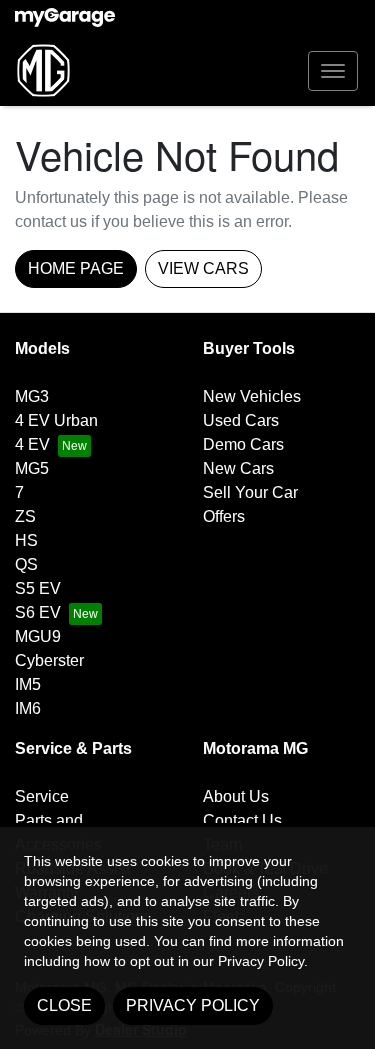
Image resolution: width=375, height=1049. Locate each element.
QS (26, 564)
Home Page (76, 268)
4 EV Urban (56, 420)
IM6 (28, 708)
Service (42, 796)
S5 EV (38, 588)
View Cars (203, 268)
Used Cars (241, 420)
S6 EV (38, 612)
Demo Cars (243, 444)
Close (64, 1005)
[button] (333, 71)
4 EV (32, 444)
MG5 (32, 468)
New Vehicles (252, 396)
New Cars (238, 468)
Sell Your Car (250, 492)
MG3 (32, 396)
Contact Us (242, 820)
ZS (25, 516)
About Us (236, 796)
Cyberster (49, 660)
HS (26, 540)
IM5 (28, 684)
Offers (224, 516)
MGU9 (38, 636)
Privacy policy (193, 1005)
